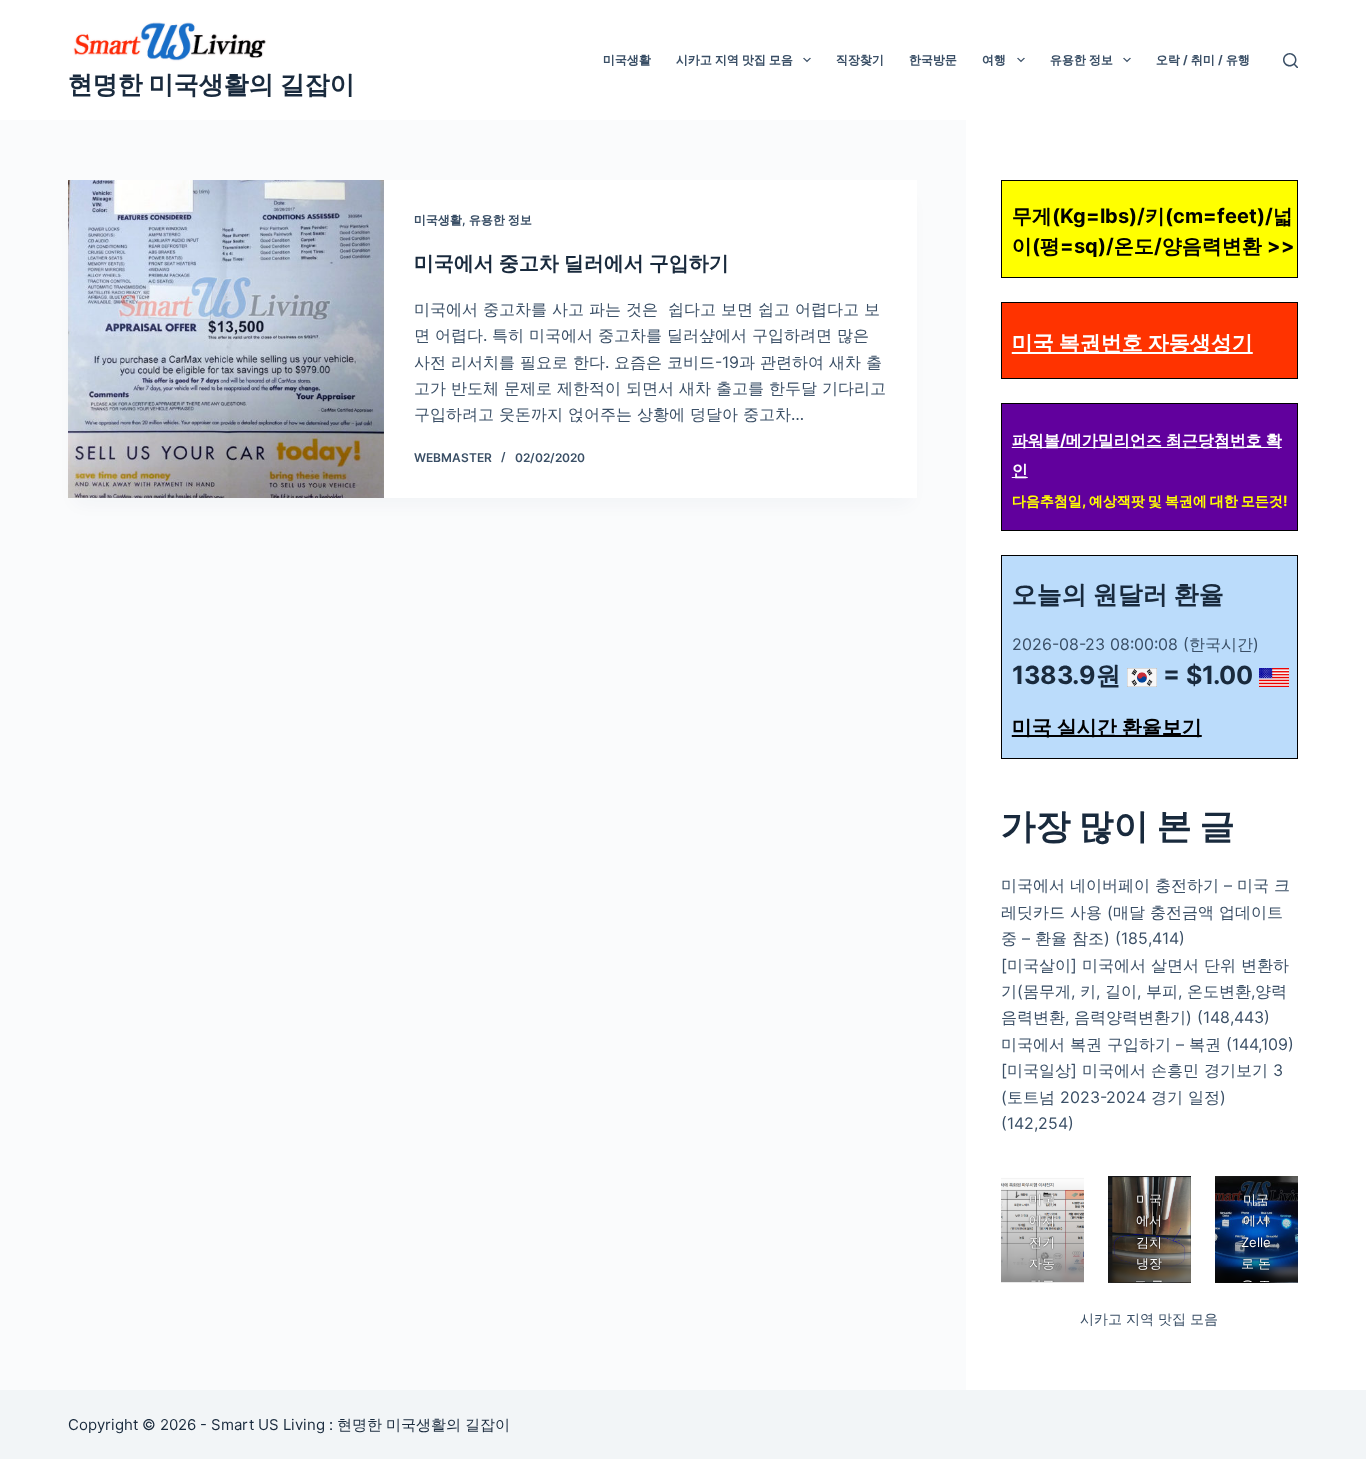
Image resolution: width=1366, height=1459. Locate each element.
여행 (994, 59)
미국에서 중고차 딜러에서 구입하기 (571, 263)
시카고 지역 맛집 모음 (734, 59)
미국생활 (627, 59)
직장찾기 (860, 59)
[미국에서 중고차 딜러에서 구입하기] (225, 339)
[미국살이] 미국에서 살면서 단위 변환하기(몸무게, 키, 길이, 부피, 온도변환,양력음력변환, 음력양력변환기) (1145, 991)
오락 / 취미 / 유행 (1203, 59)
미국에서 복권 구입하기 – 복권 (1111, 1044)
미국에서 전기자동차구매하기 (1042, 1263)
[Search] (1290, 60)
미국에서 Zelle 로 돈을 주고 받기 (1256, 1263)
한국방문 (933, 59)
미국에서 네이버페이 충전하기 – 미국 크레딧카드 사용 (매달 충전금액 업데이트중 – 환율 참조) (1145, 911)
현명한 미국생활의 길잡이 (211, 84)
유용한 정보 (1081, 59)
